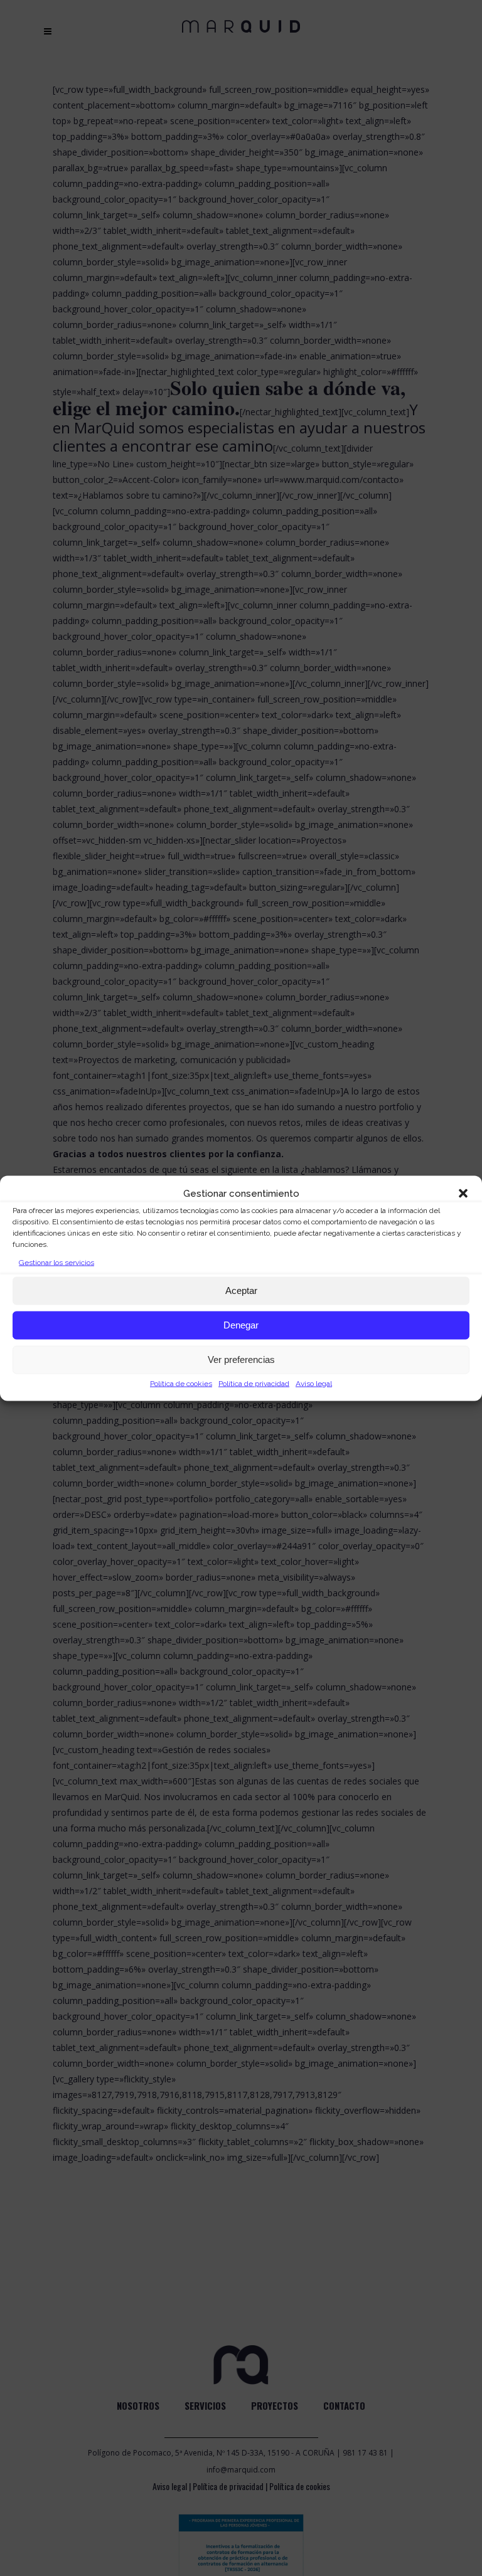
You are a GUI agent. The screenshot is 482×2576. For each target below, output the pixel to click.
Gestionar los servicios (56, 1262)
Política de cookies (181, 1383)
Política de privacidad (254, 1383)
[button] (463, 1193)
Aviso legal (314, 1383)
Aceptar (241, 1291)
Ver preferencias (241, 1360)
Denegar (241, 1325)
